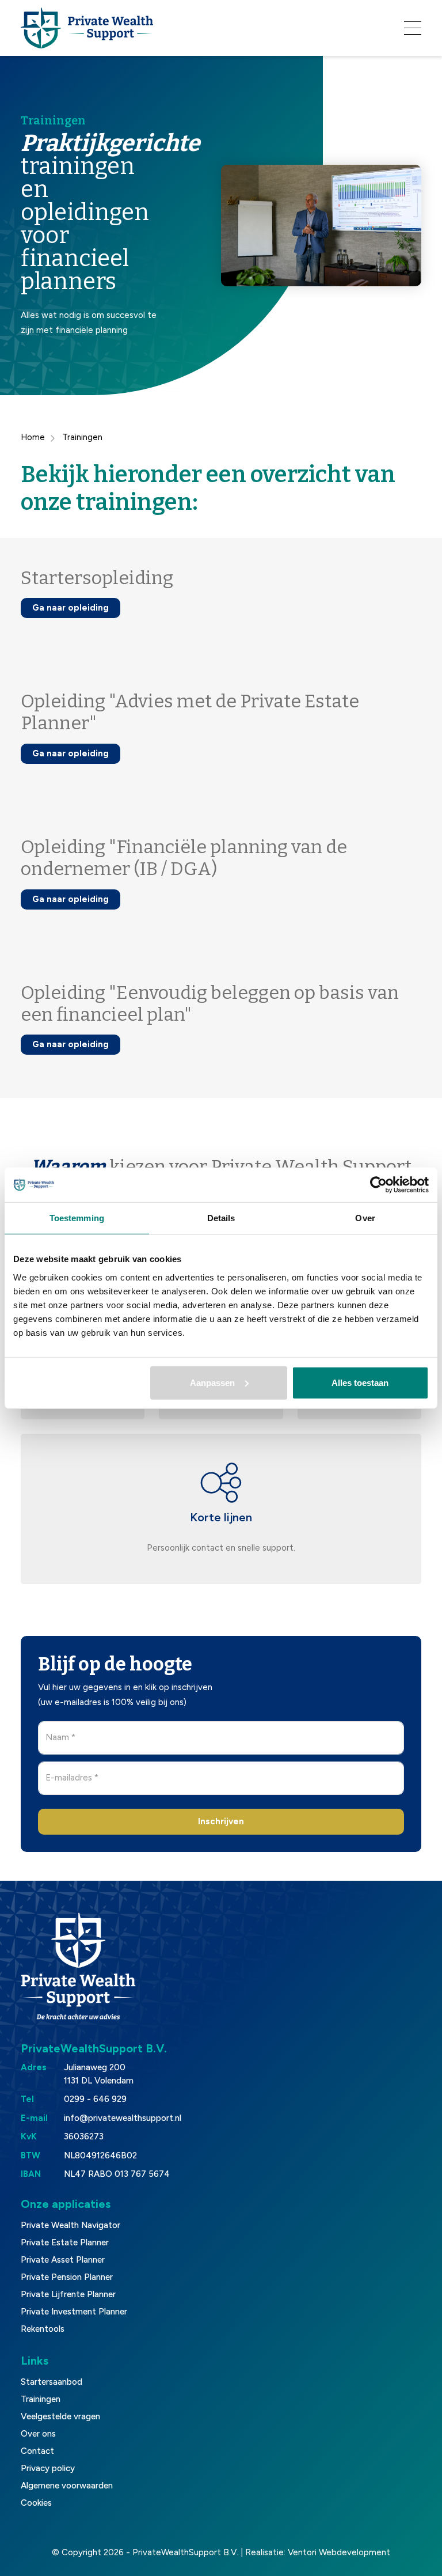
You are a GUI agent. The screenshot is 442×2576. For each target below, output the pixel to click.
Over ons (38, 2434)
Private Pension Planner (67, 2277)
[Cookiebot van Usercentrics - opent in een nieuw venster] (378, 1185)
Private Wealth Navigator (71, 2225)
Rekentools (43, 2329)
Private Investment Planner (74, 2312)
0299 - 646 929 (95, 2099)
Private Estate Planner (65, 2242)
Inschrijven (221, 1821)
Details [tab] (221, 1218)
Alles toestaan (360, 1382)
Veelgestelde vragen (60, 2416)
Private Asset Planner (63, 2260)
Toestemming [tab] (77, 1218)
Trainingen (41, 2399)
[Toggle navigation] (413, 28)
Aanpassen (212, 1382)
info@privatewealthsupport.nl (123, 2118)
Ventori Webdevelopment (339, 2552)
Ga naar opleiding (71, 608)
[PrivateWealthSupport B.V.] (87, 28)
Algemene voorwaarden (67, 2486)
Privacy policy (48, 2468)
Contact (37, 2451)
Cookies (36, 2503)
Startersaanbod (52, 2382)
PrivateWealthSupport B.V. (185, 2552)
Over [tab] (365, 1218)
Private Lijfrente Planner (68, 2294)
